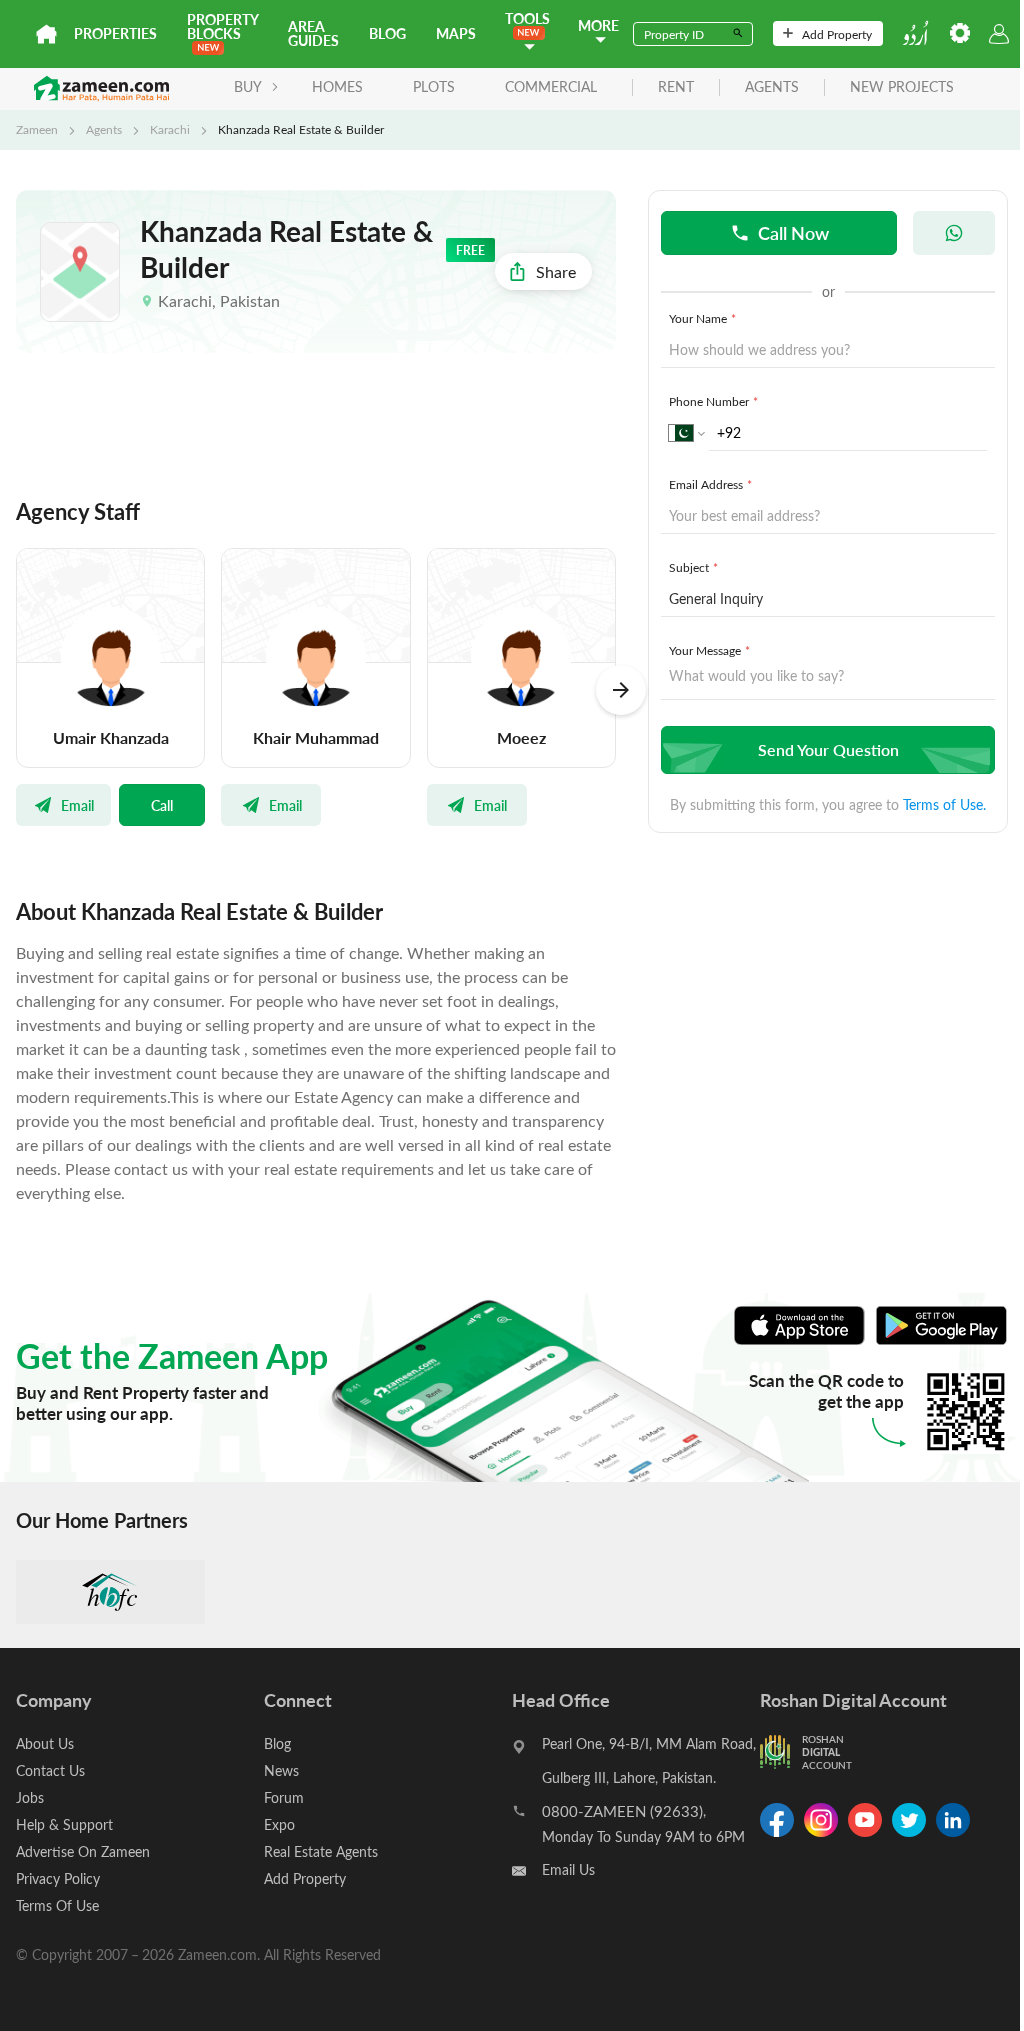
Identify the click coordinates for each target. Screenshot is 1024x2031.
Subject (693, 567)
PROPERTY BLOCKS (222, 26)
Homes (337, 86)
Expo (279, 1824)
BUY (248, 86)
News (281, 1770)
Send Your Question (828, 749)
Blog (387, 33)
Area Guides (313, 33)
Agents (104, 129)
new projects (902, 87)
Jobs (30, 1797)
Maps (456, 33)
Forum (284, 1797)
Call (162, 805)
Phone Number (713, 401)
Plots (434, 86)
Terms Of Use (57, 1905)
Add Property (837, 34)
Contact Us (50, 1770)
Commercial (551, 86)
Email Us (568, 1869)
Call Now (793, 232)
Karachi (170, 129)
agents (772, 87)
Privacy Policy (58, 1878)
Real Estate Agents (321, 1851)
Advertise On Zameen (83, 1851)
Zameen (37, 129)
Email (77, 805)
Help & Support (64, 1824)
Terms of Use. (944, 804)
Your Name (702, 318)
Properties (115, 33)
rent (676, 87)
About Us (45, 1743)
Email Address (710, 484)
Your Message (709, 650)
